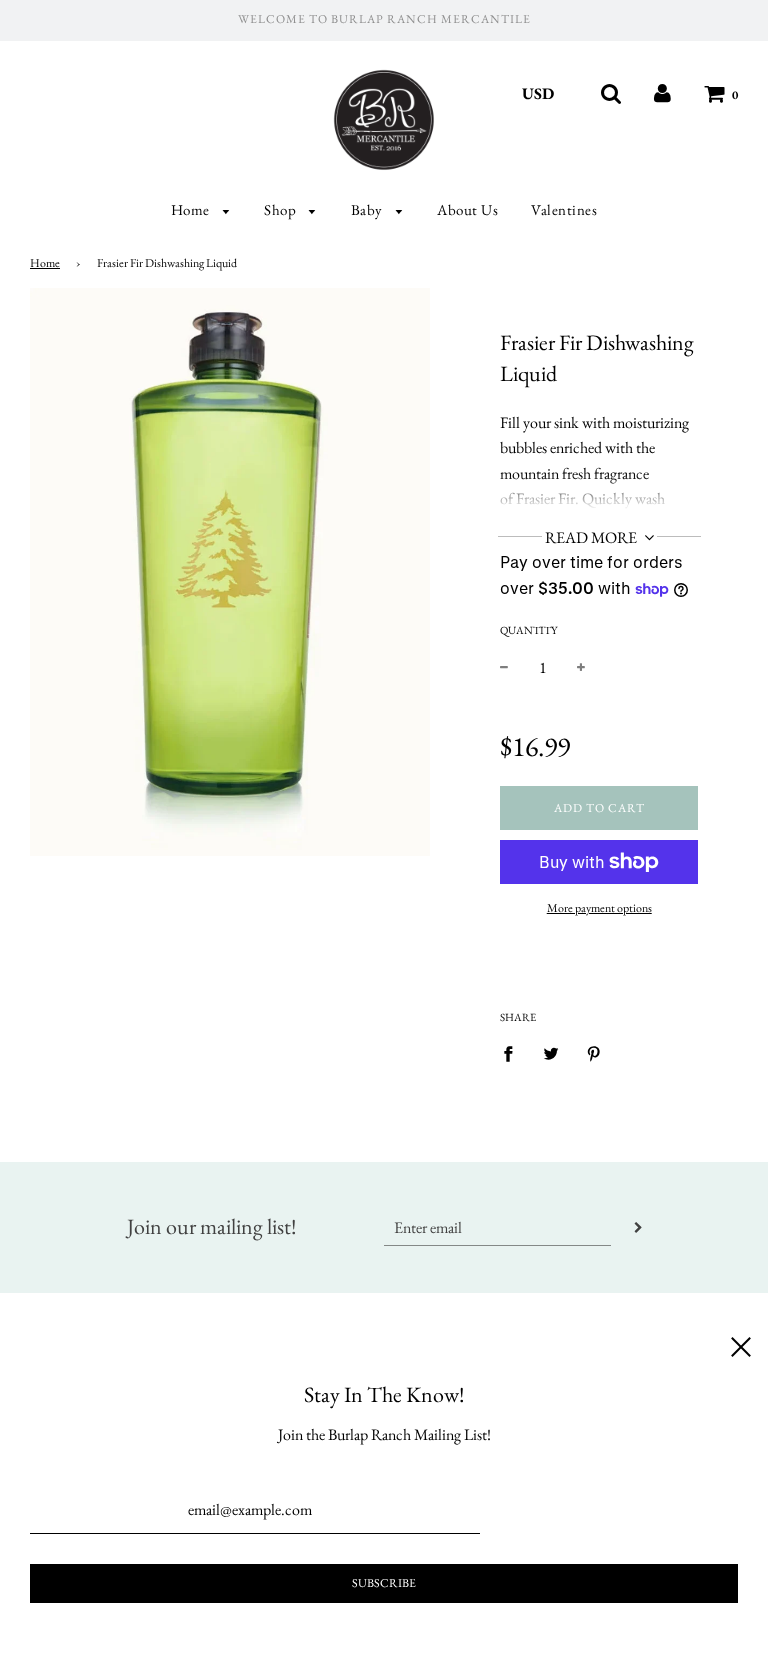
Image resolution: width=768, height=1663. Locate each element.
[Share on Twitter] (551, 1052)
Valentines (564, 209)
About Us (467, 209)
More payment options (599, 908)
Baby (369, 209)
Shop (282, 209)
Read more (592, 537)
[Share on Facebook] (514, 1052)
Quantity (528, 630)
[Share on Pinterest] (594, 1052)
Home (192, 209)
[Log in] (662, 93)
